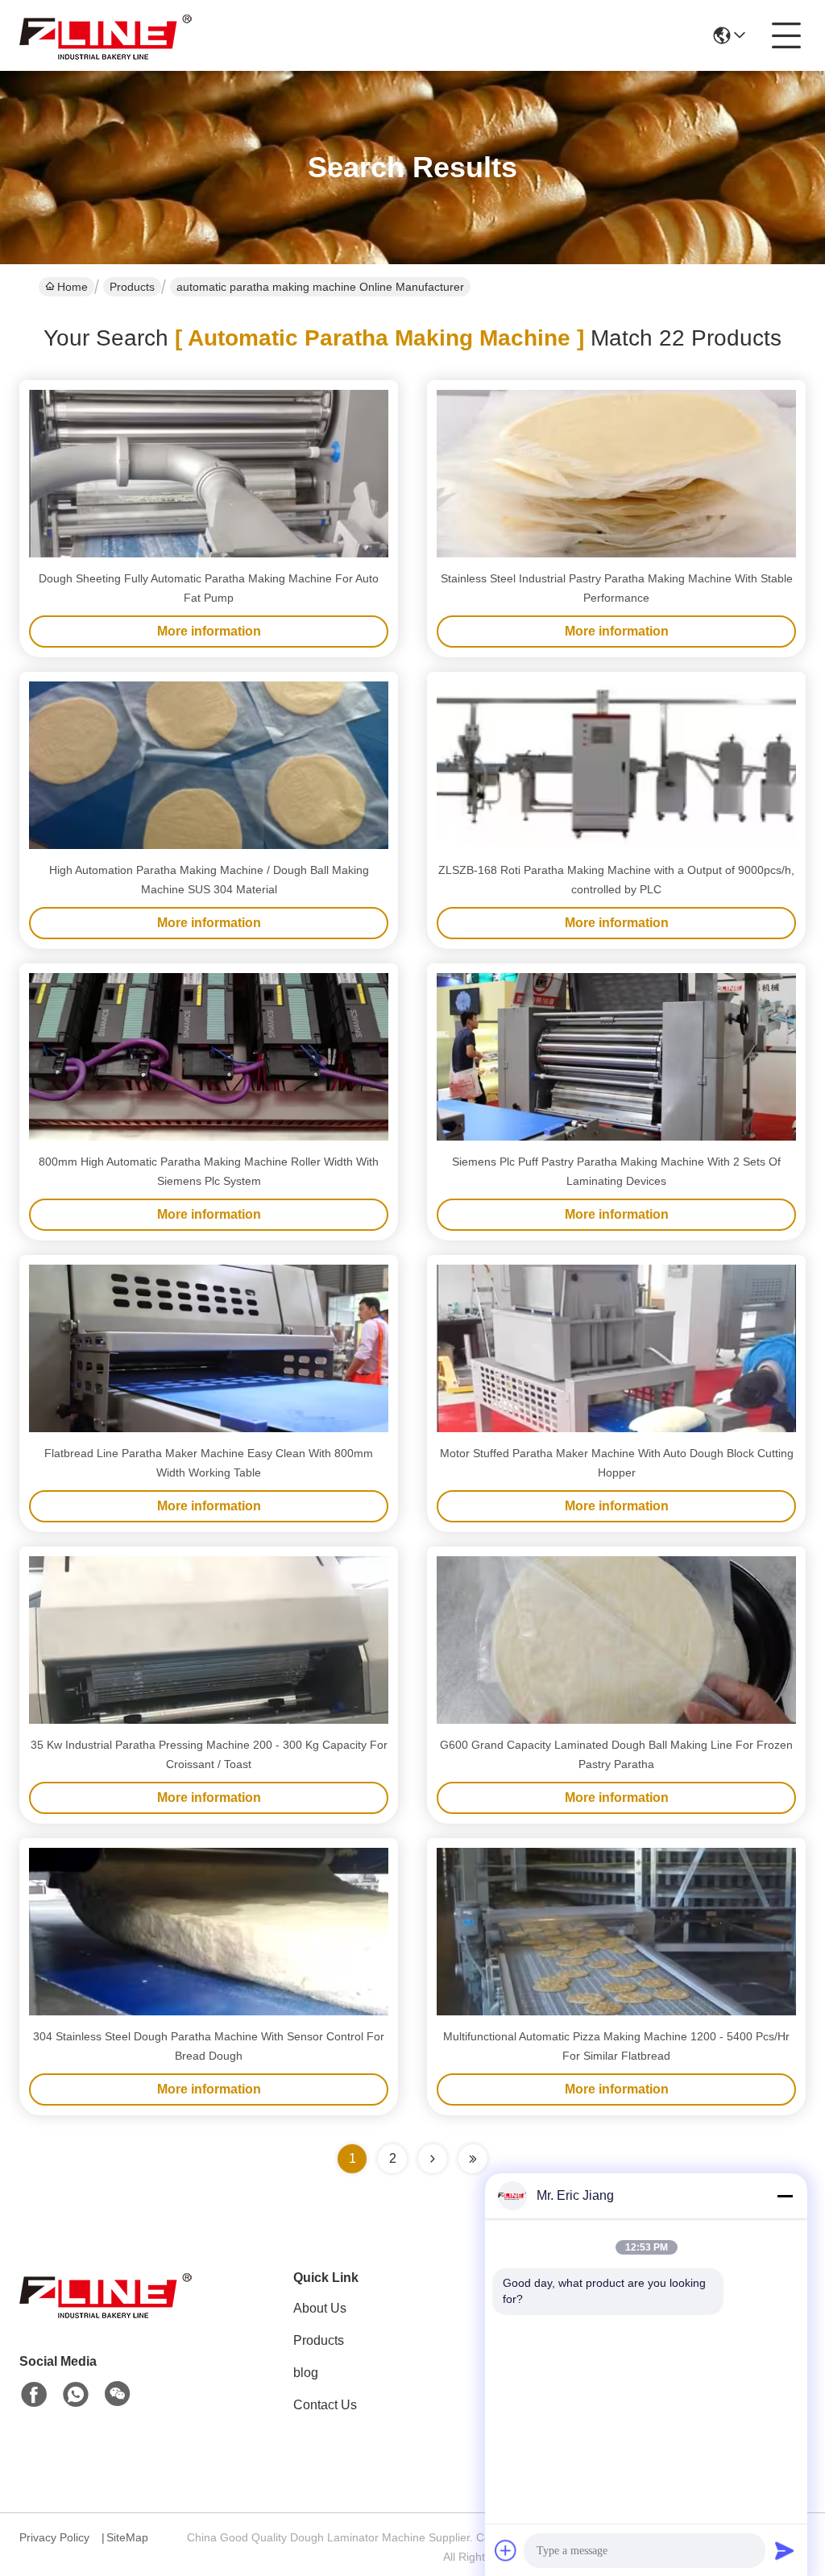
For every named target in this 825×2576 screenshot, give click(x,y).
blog (306, 2373)
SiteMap (127, 2537)
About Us (320, 2308)
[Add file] (506, 2550)
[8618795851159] (76, 2395)
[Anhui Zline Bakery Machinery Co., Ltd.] (108, 35)
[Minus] (785, 2196)
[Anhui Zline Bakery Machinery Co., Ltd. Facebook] (34, 2395)
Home (73, 287)
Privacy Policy (54, 2537)
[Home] (108, 2314)
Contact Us (325, 2405)
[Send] (785, 2550)
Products (132, 287)
